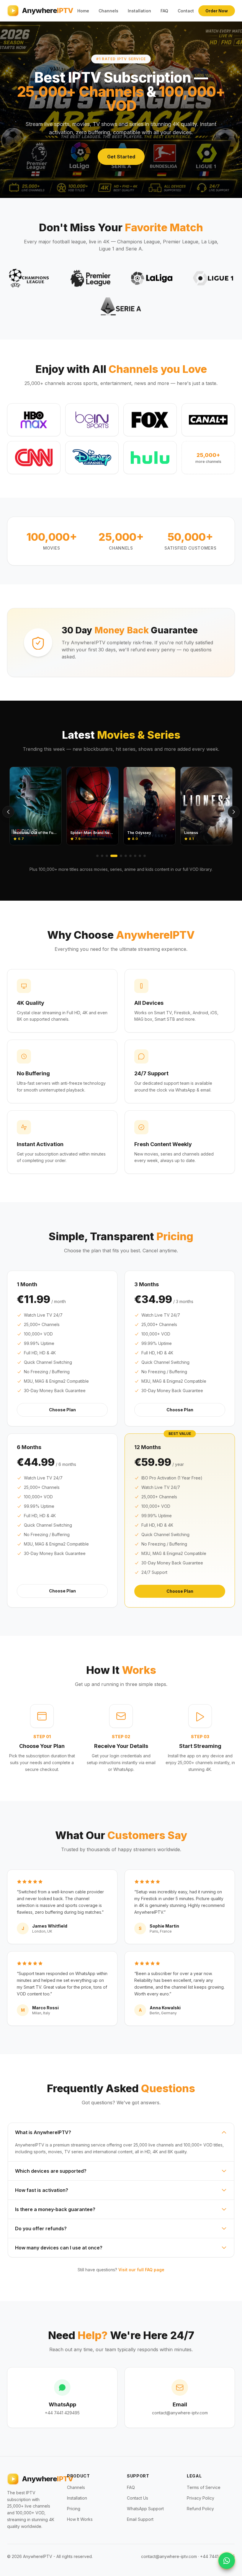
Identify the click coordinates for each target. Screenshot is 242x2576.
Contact (186, 11)
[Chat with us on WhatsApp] (227, 2561)
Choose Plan (62, 1410)
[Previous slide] (8, 812)
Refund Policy (200, 2509)
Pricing (74, 2509)
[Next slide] (234, 812)
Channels (108, 11)
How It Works (80, 2519)
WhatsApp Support (145, 2509)
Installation (139, 11)
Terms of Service (204, 2487)
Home (83, 11)
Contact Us (138, 2498)
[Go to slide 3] (107, 856)
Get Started (121, 157)
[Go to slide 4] (114, 856)
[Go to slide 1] (97, 856)
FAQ (164, 11)
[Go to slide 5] (121, 856)
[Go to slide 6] (126, 856)
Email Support (140, 2519)
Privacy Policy (201, 2498)
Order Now (217, 11)
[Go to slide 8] (135, 856)
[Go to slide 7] (130, 856)
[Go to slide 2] (102, 856)
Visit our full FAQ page (141, 2270)
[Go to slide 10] (145, 856)
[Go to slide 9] (140, 856)
